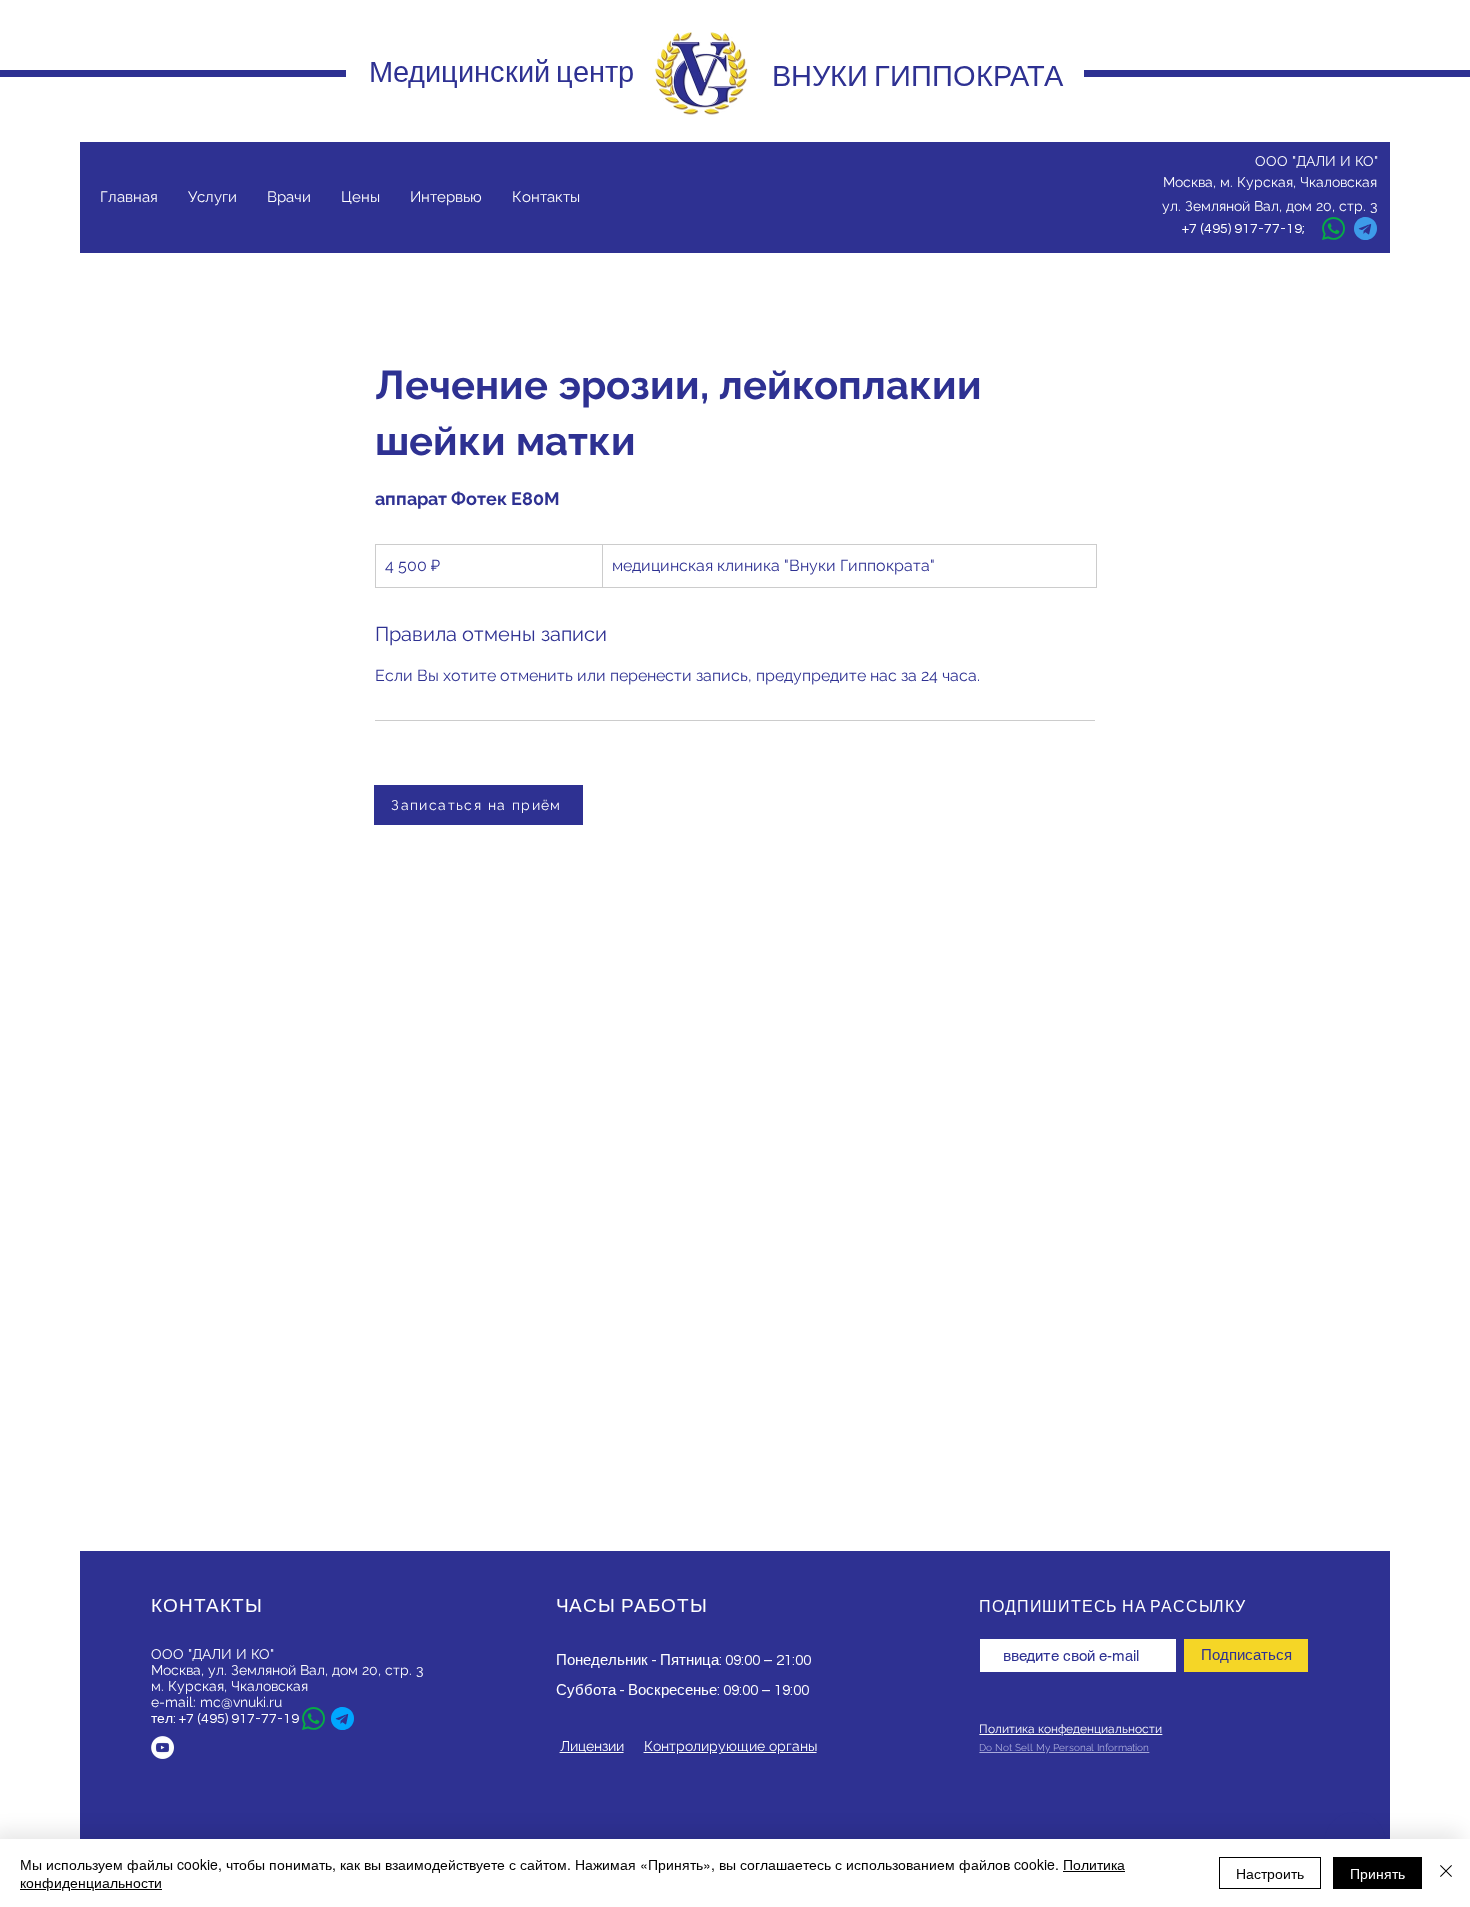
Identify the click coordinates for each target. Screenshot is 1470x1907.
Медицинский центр (501, 72)
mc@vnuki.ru (241, 1702)
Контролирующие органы (730, 1746)
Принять (1377, 1873)
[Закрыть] (1446, 1873)
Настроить (1270, 1873)
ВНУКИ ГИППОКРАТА (917, 76)
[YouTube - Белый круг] (162, 1747)
